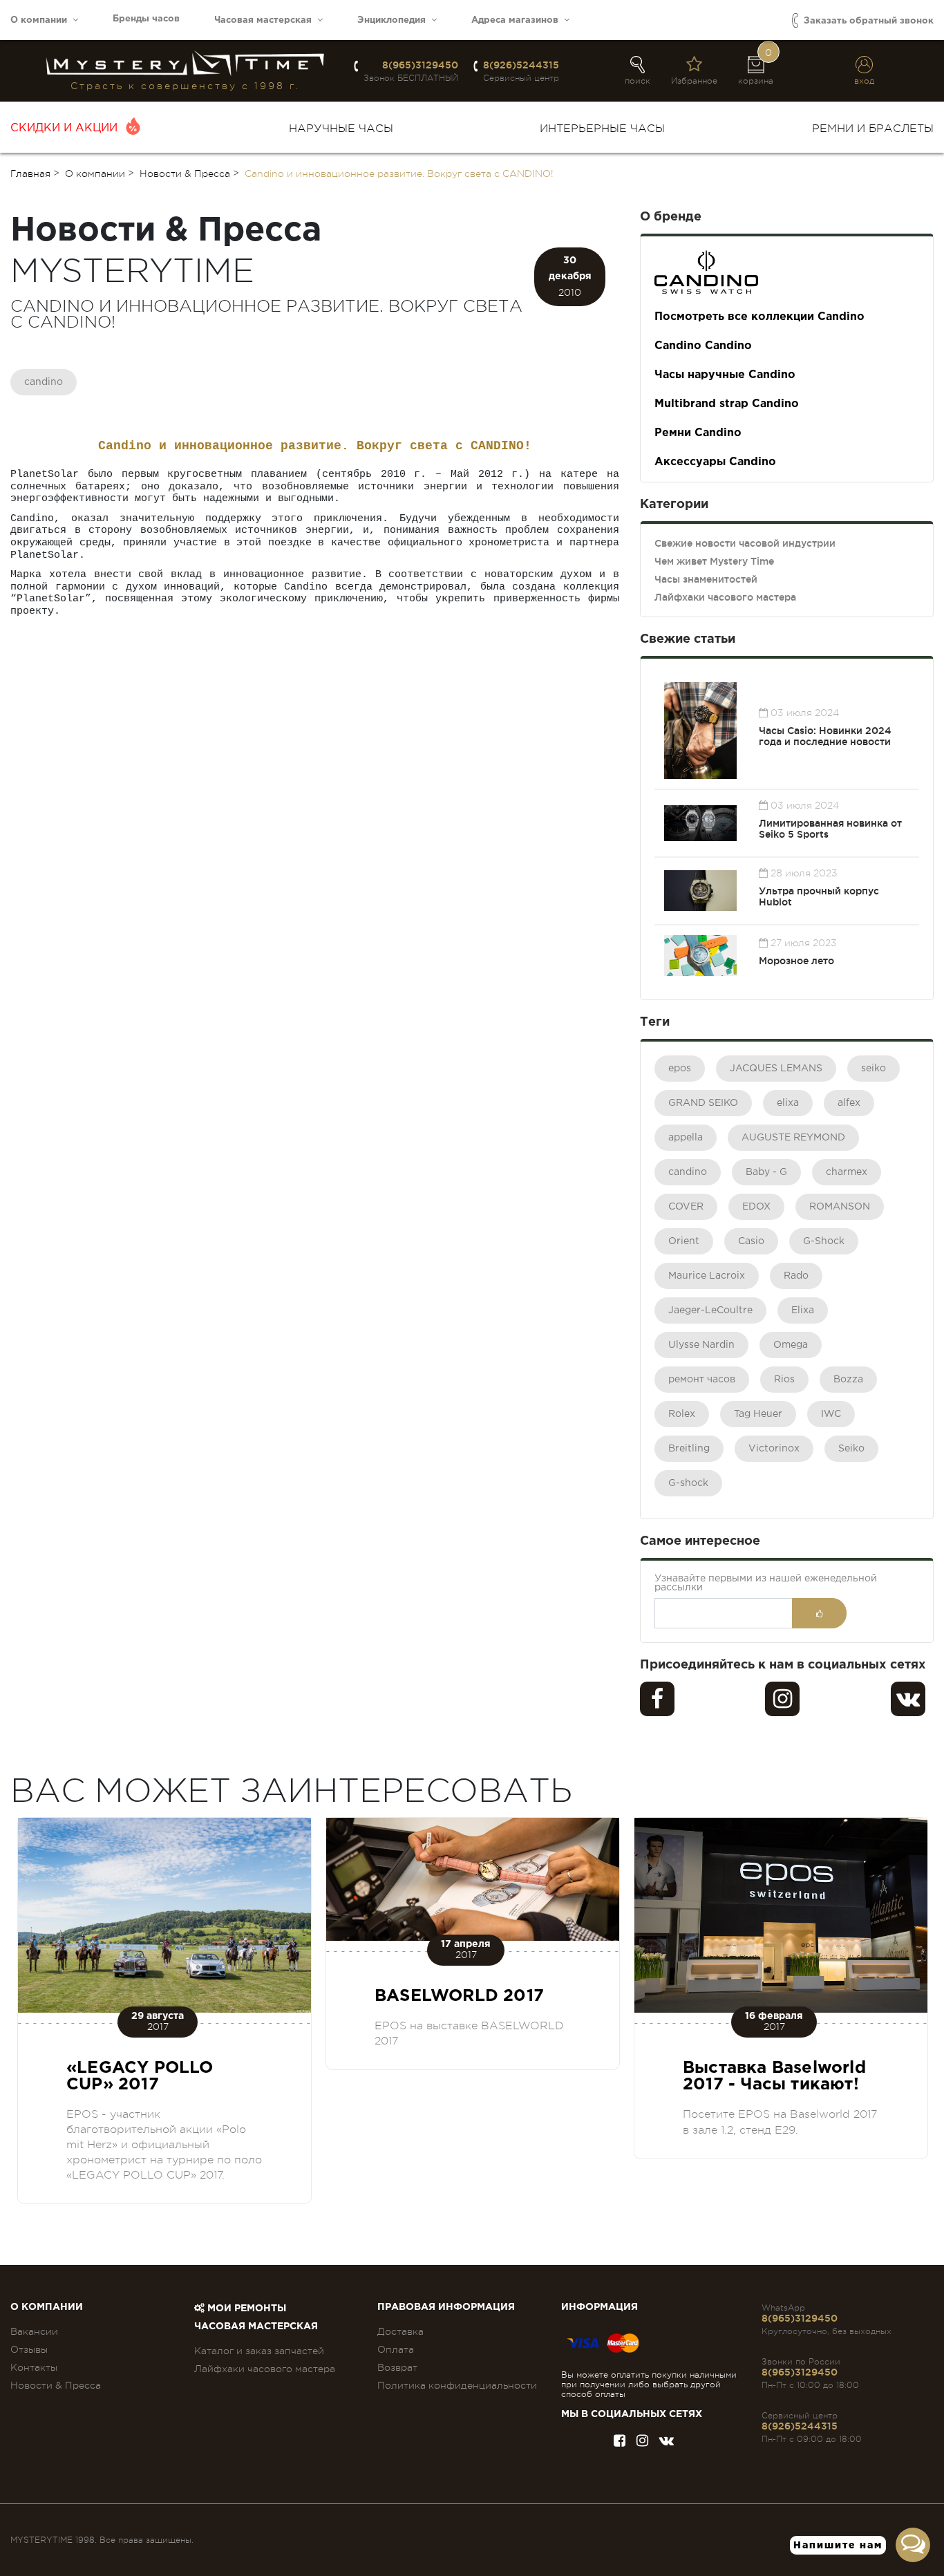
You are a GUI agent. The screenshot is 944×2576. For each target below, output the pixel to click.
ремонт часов (702, 1380)
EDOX (756, 1207)
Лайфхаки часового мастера (725, 597)
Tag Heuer (758, 1414)
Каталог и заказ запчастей (259, 2351)
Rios (784, 1380)
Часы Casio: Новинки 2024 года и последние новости (825, 736)
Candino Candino (703, 346)
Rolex (682, 1414)
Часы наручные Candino (725, 375)
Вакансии (34, 2331)
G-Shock (824, 1241)
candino (44, 382)
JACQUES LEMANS (776, 1069)
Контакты (34, 2367)
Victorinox (774, 1449)
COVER (686, 1207)
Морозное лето (796, 961)
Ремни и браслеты (873, 129)
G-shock (688, 1483)
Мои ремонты (245, 2309)
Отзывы (29, 2349)
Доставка (400, 2331)
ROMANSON (840, 1207)
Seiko (851, 1449)
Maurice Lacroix (707, 1276)
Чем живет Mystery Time (714, 561)
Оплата (396, 2349)
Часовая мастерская (266, 20)
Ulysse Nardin (701, 1345)
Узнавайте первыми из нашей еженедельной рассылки (766, 1583)
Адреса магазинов (518, 20)
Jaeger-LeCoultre (710, 1310)
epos (680, 1069)
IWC (831, 1414)
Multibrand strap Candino (727, 404)
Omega (791, 1345)
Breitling (689, 1449)
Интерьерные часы (602, 129)
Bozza (848, 1380)
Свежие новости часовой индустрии (745, 543)
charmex (847, 1172)
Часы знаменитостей (706, 579)
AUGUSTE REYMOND (793, 1138)
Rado (796, 1276)
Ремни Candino (698, 433)
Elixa (803, 1310)
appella (686, 1138)
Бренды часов (146, 19)
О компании (41, 20)
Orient (684, 1241)
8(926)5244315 (521, 65)
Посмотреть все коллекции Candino (759, 317)
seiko (874, 1069)
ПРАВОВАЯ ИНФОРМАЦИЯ (446, 2307)
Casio (751, 1241)
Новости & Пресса (56, 2385)
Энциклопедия (394, 20)
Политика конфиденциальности (457, 2385)
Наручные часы (341, 129)
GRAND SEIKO (703, 1103)
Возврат (397, 2367)
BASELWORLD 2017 (459, 1996)
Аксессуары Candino (715, 462)
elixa (788, 1103)
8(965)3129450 (420, 65)
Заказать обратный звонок (867, 21)
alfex (849, 1103)
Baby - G (766, 1172)
